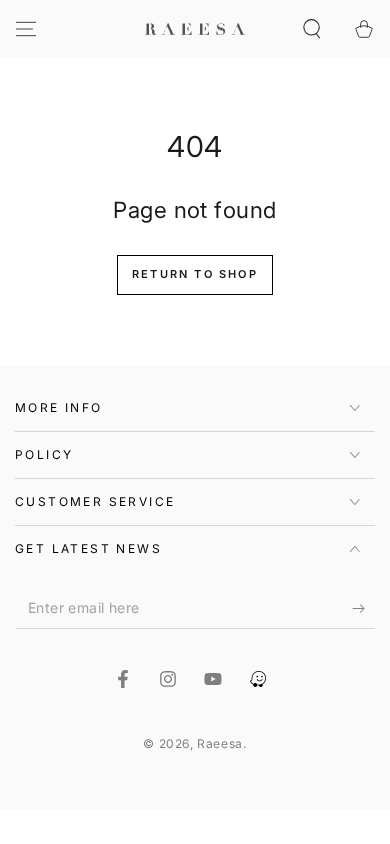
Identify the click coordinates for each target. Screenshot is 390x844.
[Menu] (26, 29)
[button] (312, 29)
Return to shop (195, 274)
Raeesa (220, 743)
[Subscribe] (363, 609)
